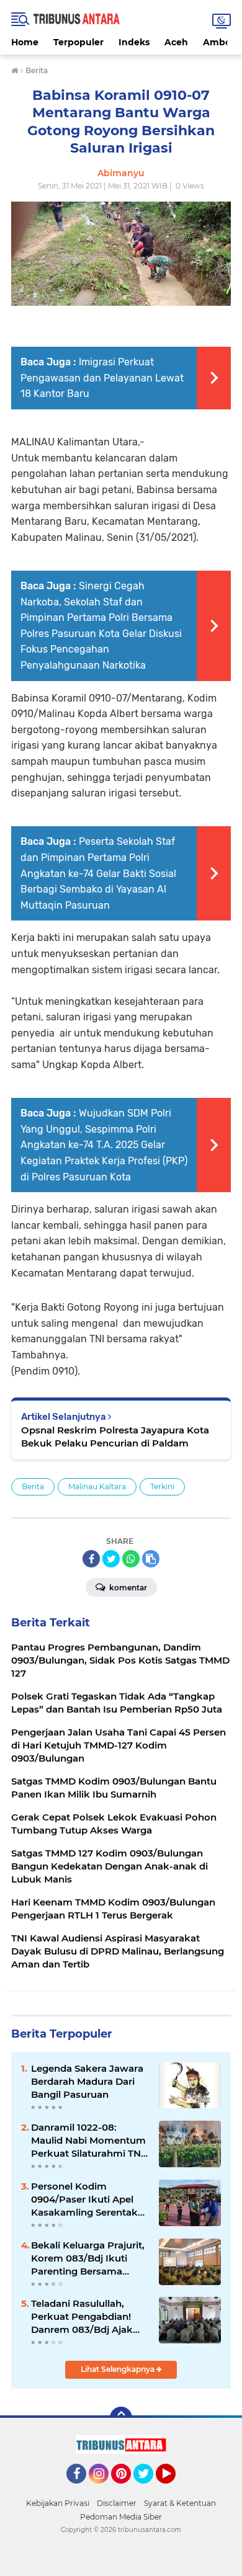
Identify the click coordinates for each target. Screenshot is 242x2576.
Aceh (176, 42)
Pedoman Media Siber (121, 2517)
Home (25, 42)
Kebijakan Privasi (58, 2503)
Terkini (162, 1486)
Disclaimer (117, 2503)
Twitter (149, 2489)
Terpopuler (78, 42)
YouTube (174, 2489)
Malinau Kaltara (97, 1486)
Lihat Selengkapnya (119, 2369)
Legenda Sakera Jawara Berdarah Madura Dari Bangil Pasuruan (87, 2081)
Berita (33, 1486)
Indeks (134, 42)
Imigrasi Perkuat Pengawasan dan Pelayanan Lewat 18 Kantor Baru (102, 378)
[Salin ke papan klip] (151, 1559)
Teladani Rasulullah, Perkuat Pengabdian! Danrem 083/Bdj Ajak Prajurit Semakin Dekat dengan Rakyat (86, 2317)
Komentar (127, 1588)
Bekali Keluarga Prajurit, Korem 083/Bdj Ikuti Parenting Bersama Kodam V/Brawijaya (88, 2258)
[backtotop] (121, 2418)
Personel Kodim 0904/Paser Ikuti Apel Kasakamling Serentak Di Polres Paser (84, 2199)
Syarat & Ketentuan (180, 2503)
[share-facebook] (91, 1559)
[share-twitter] (111, 1559)
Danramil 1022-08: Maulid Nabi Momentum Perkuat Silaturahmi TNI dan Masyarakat (88, 2141)
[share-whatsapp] (131, 1559)
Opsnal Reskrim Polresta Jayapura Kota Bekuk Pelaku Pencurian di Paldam (115, 1437)
